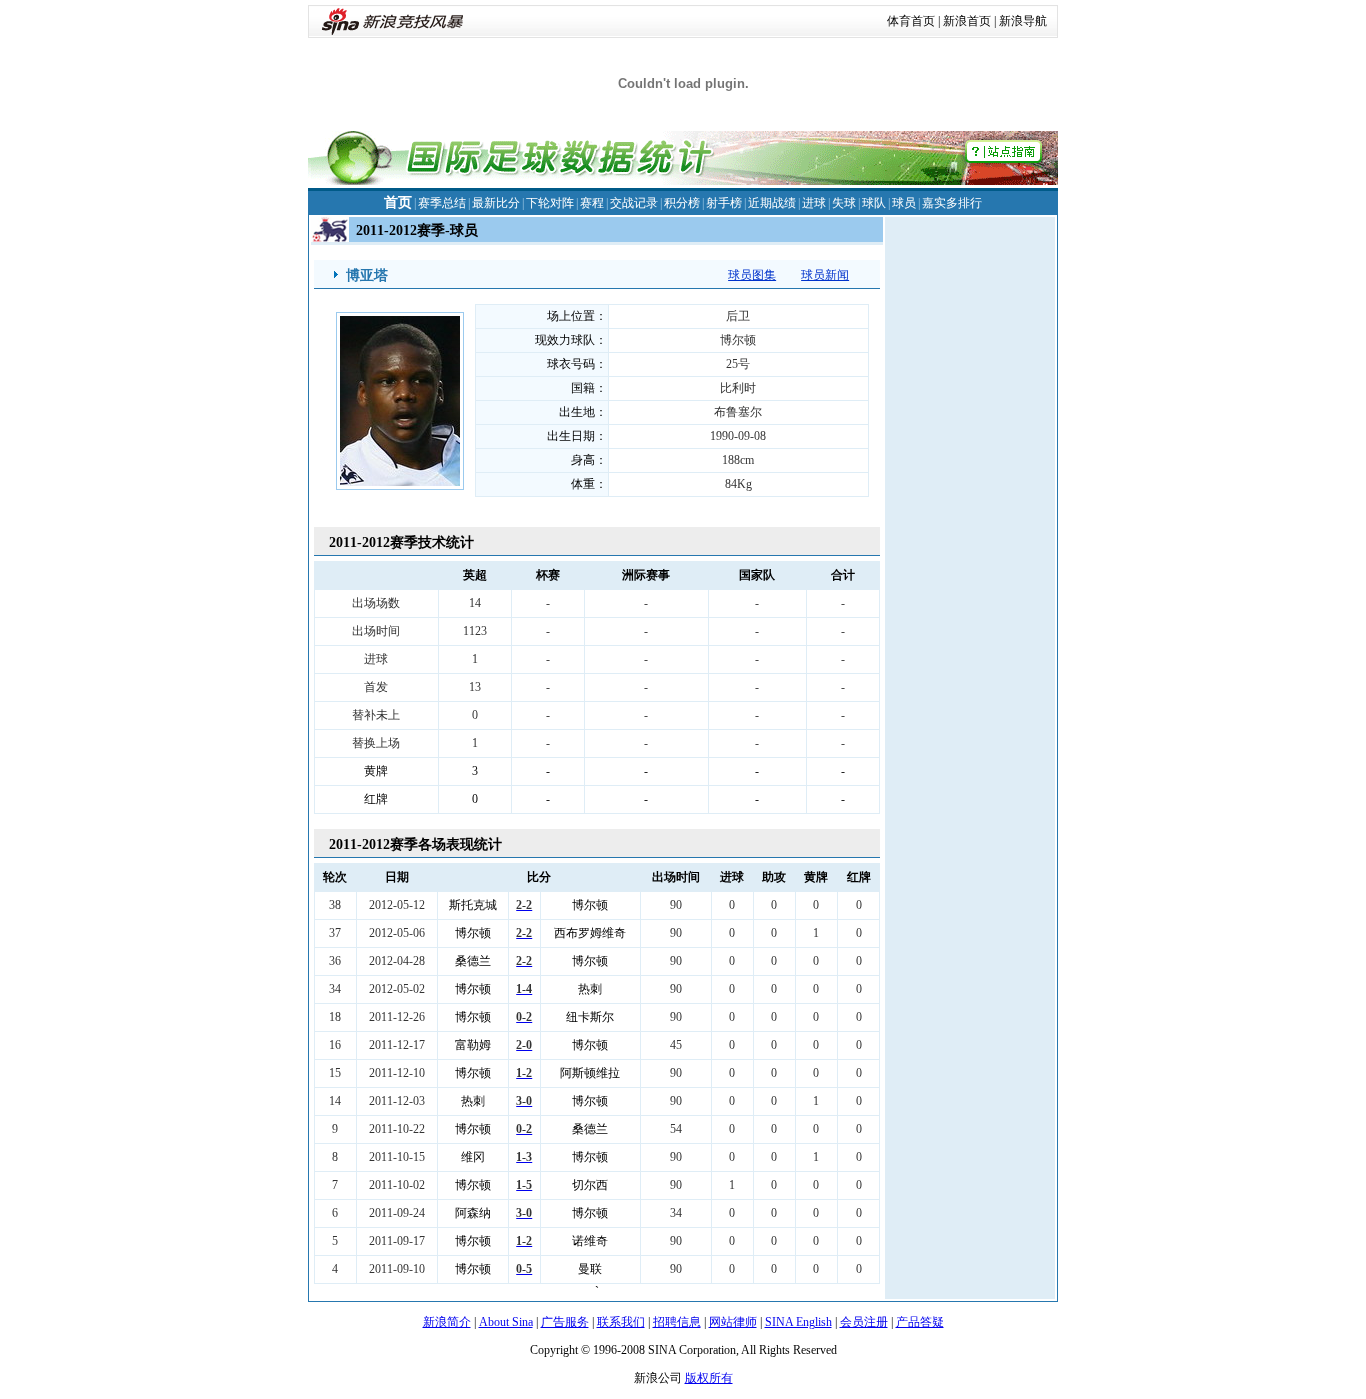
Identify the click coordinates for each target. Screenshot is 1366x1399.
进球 (814, 203)
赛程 (592, 203)
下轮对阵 (550, 203)
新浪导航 (1023, 21)
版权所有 (709, 1378)
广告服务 (565, 1322)
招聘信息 (677, 1322)
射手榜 (724, 203)
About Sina (506, 1322)
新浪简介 (447, 1322)
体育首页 (911, 21)
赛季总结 (442, 203)
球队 (874, 203)
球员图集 (752, 275)
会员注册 (864, 1322)
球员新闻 (825, 275)
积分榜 (682, 203)
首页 (398, 202)
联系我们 (621, 1322)
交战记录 (634, 203)
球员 (904, 203)
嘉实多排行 (952, 203)
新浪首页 (967, 21)
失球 (844, 203)
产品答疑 (920, 1322)
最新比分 (496, 203)
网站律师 (733, 1322)
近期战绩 (772, 203)
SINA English (798, 1322)
